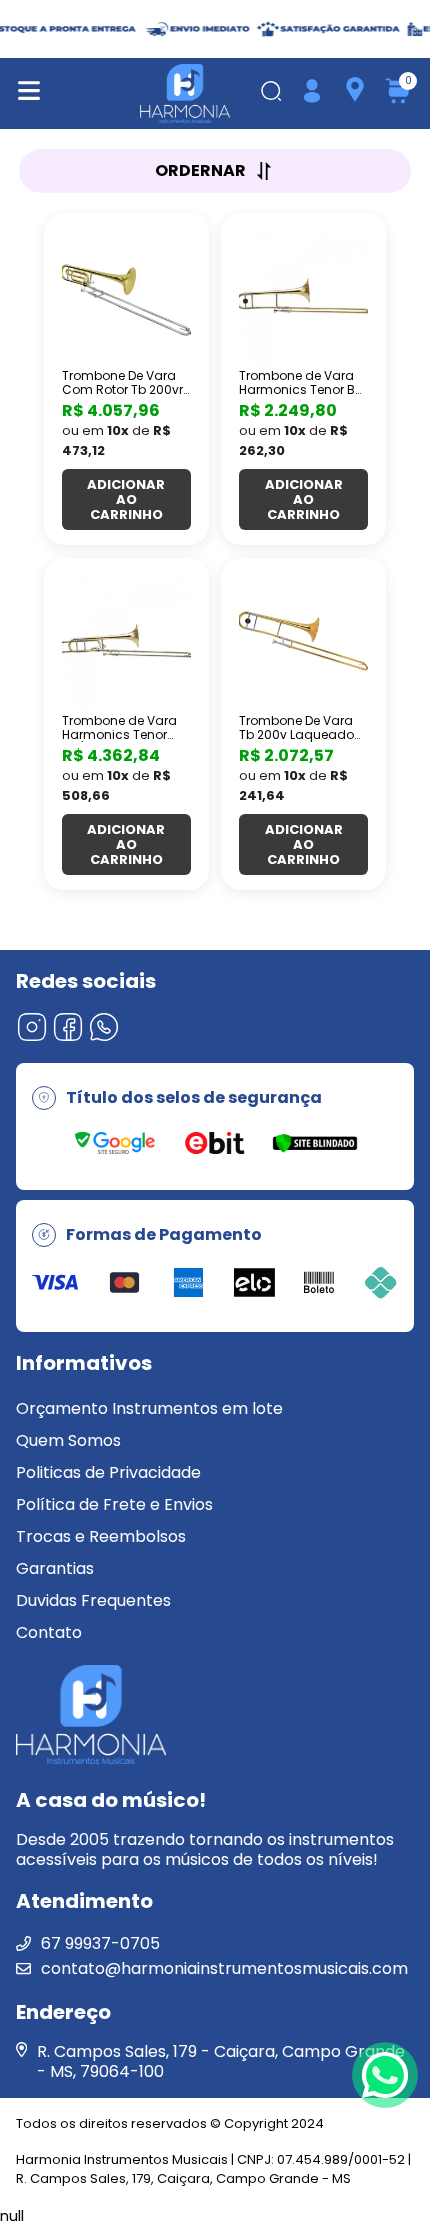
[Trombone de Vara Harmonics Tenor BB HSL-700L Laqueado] (303, 296)
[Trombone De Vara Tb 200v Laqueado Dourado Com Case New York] (303, 641)
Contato (49, 1632)
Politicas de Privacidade (108, 1472)
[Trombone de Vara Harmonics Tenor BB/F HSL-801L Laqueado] (126, 641)
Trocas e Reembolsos (101, 1536)
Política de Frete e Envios (114, 1504)
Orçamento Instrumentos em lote (149, 1408)
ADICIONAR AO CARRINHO (126, 499)
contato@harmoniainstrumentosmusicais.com (224, 1968)
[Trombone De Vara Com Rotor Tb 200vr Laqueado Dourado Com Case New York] (126, 296)
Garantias (55, 1568)
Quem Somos (68, 1440)
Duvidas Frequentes (93, 1600)
